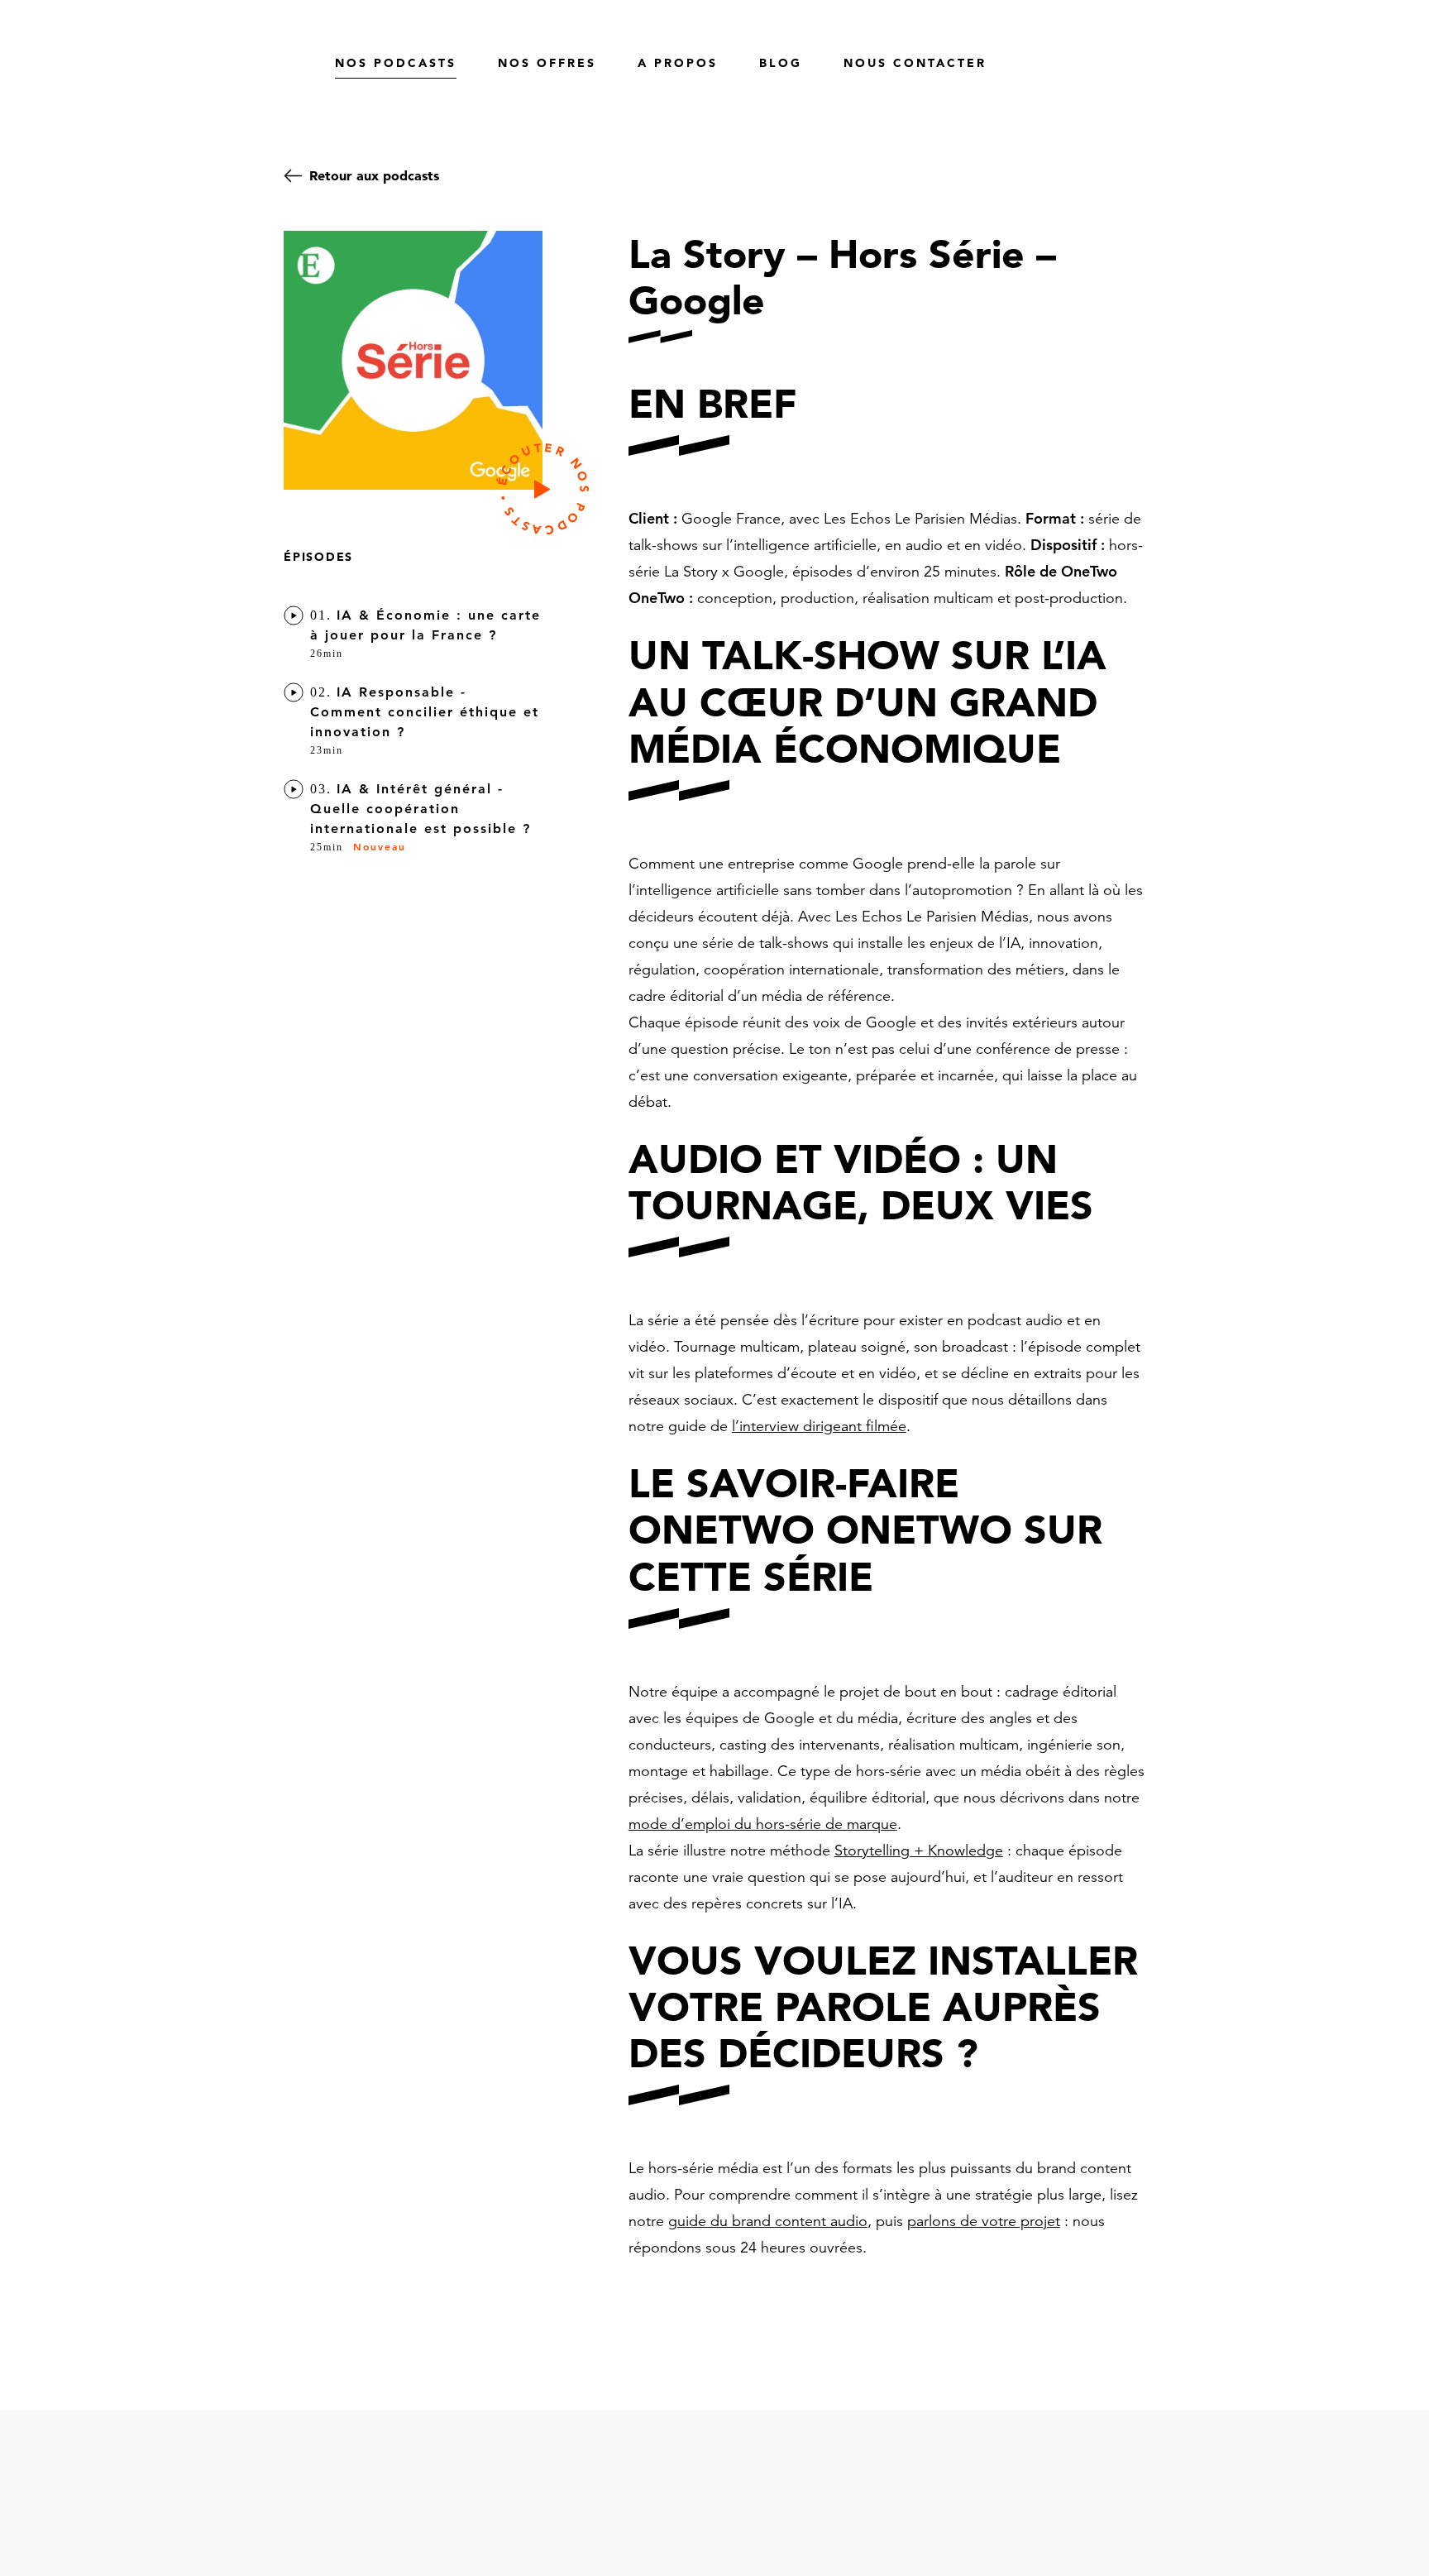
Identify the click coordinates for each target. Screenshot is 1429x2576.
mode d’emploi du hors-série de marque (763, 1824)
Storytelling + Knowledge (919, 1850)
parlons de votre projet (984, 2221)
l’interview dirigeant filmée (819, 1426)
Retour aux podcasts (374, 175)
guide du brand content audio (768, 2221)
